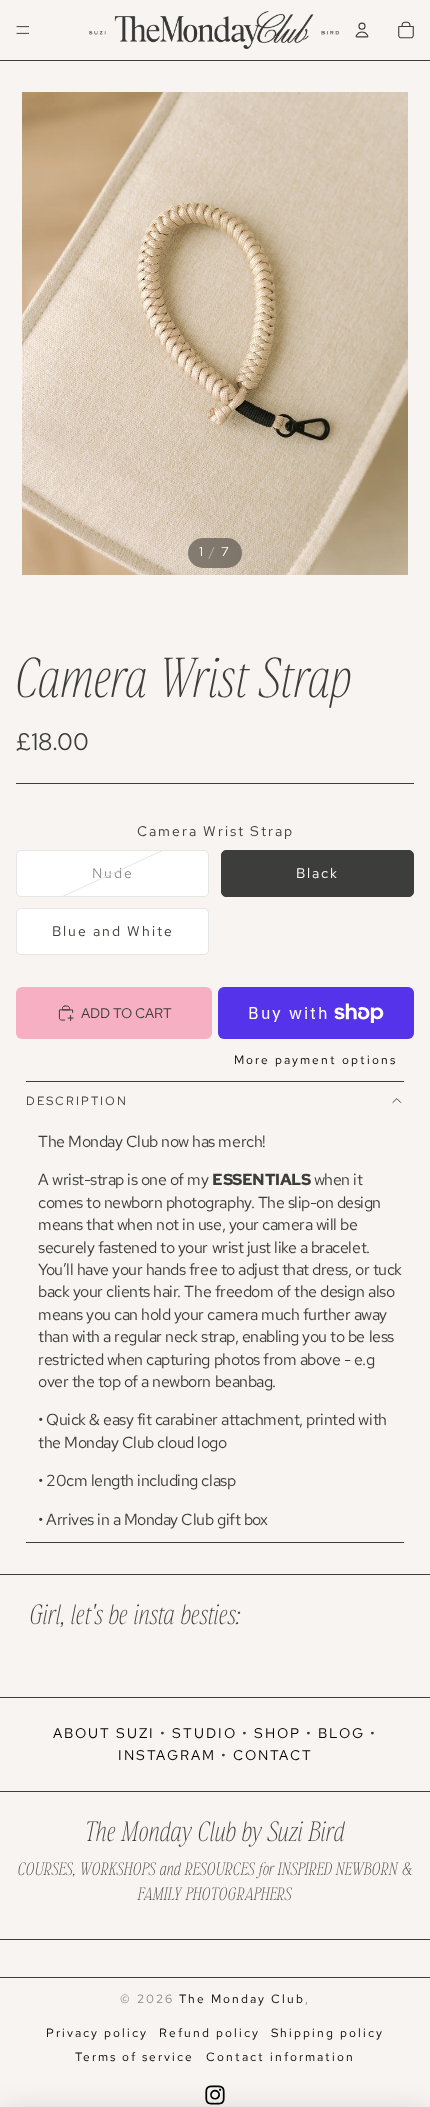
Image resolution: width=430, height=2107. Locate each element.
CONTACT (273, 1755)
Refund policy (209, 2033)
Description (77, 1101)
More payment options (315, 1060)
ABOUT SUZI (104, 1733)
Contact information (280, 2057)
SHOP (277, 1733)
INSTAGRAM (167, 1755)
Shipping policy (327, 2033)
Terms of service (134, 2057)
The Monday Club (242, 1999)
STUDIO (204, 1733)
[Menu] (23, 30)
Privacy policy (97, 2033)
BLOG (341, 1733)
